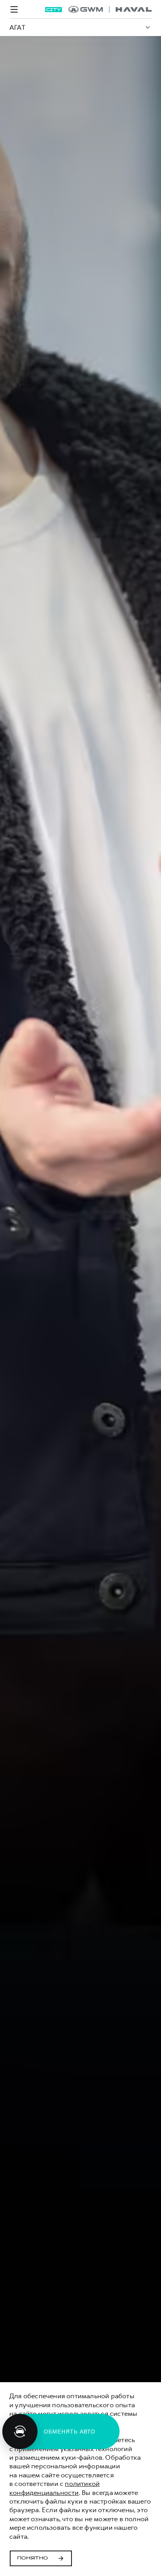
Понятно (33, 2558)
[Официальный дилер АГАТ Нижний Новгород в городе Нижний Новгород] (110, 9)
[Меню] (14, 9)
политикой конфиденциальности (55, 2488)
